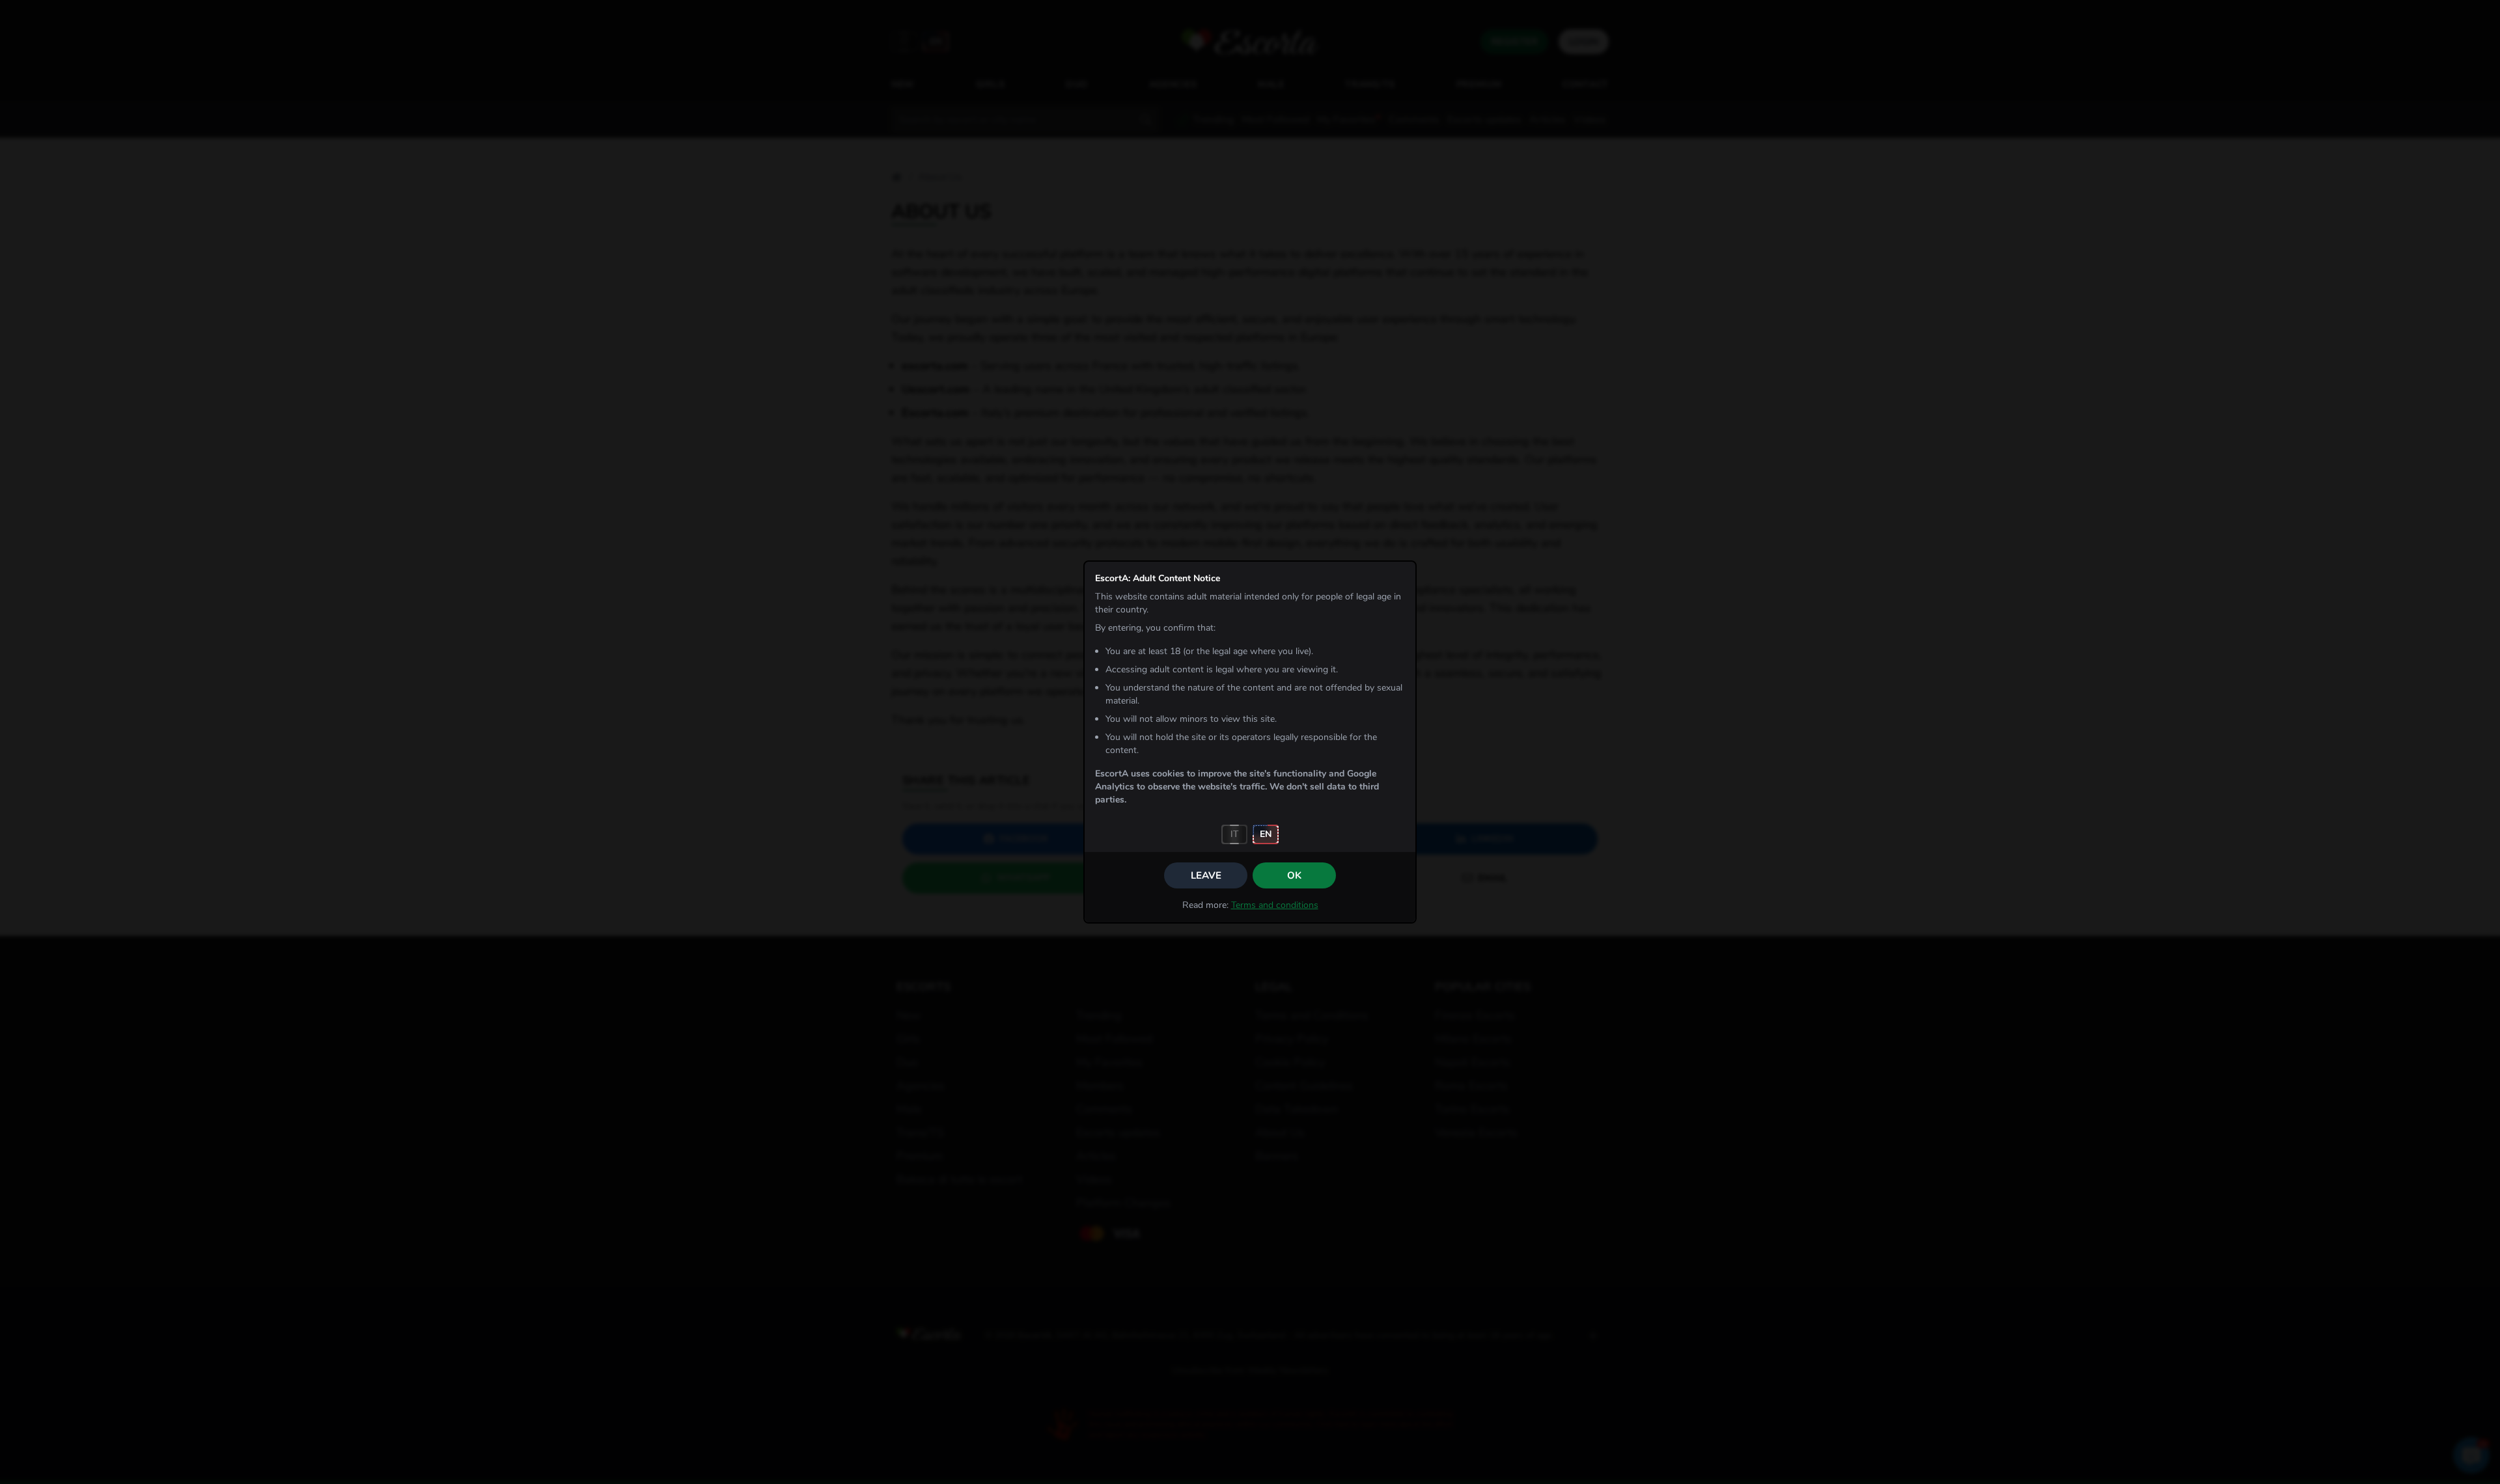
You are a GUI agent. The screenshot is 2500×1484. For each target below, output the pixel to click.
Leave (1206, 875)
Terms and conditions (1275, 905)
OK (1294, 875)
